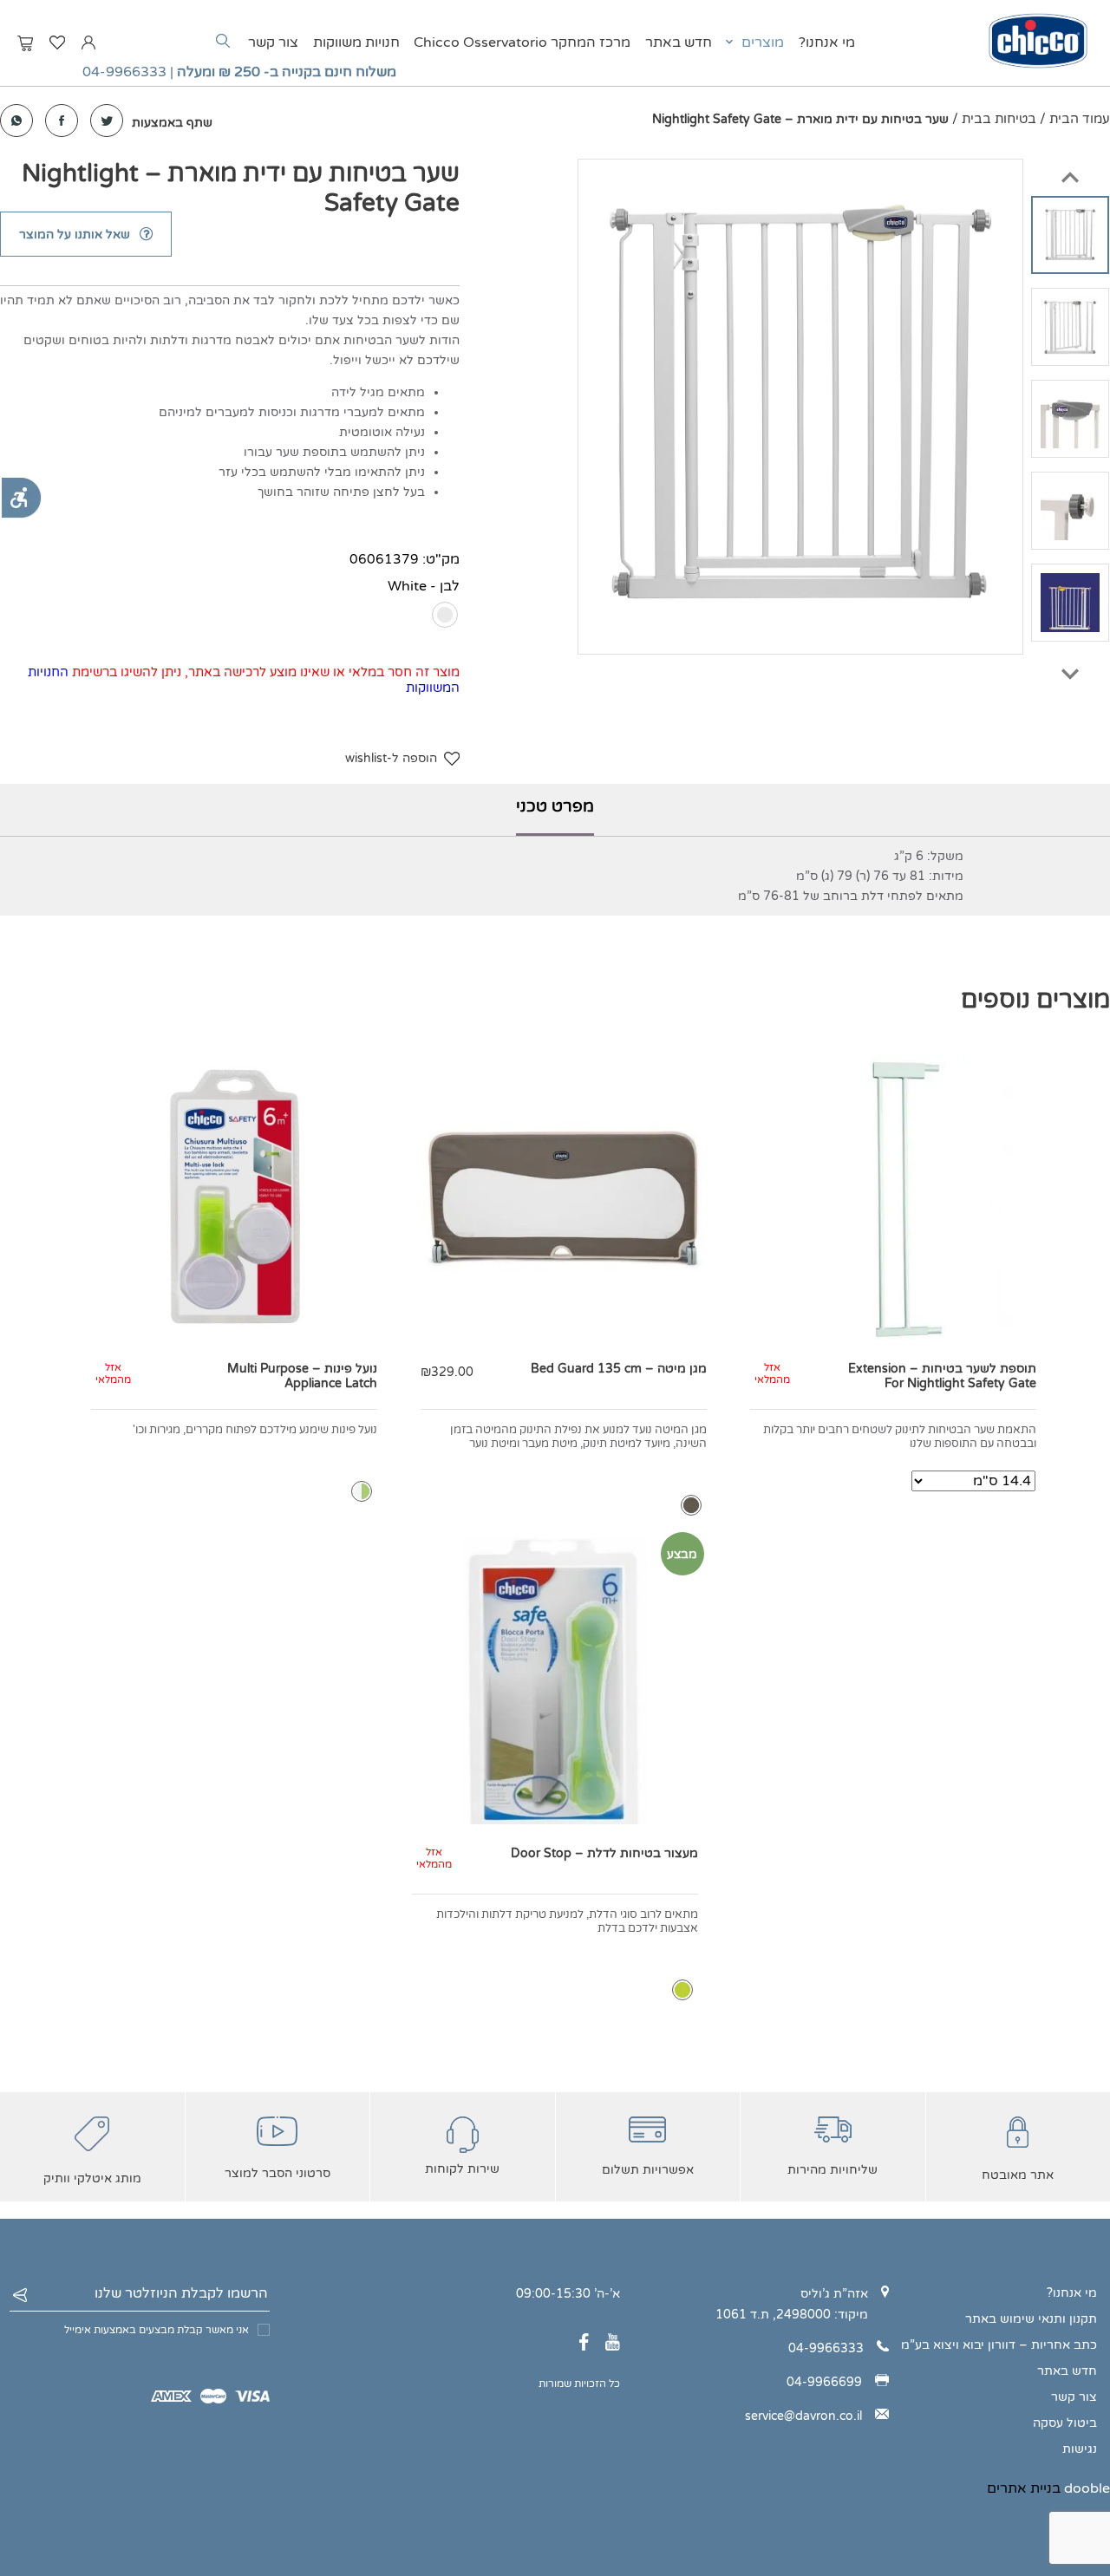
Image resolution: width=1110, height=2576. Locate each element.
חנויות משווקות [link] (356, 42)
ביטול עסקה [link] (1065, 2423)
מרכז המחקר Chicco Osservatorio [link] (522, 42)
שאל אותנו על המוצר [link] (75, 235)
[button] (1070, 170)
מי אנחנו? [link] (827, 42)
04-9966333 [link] (124, 72)
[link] (21, 498)
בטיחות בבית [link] (999, 119)
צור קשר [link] (273, 42)
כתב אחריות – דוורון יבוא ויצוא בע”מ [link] (999, 2345)
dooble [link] (1087, 2488)
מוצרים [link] (763, 42)
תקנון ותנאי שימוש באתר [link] (1031, 2319)
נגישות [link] (1080, 2449)
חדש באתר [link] (679, 42)
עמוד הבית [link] (1080, 119)
